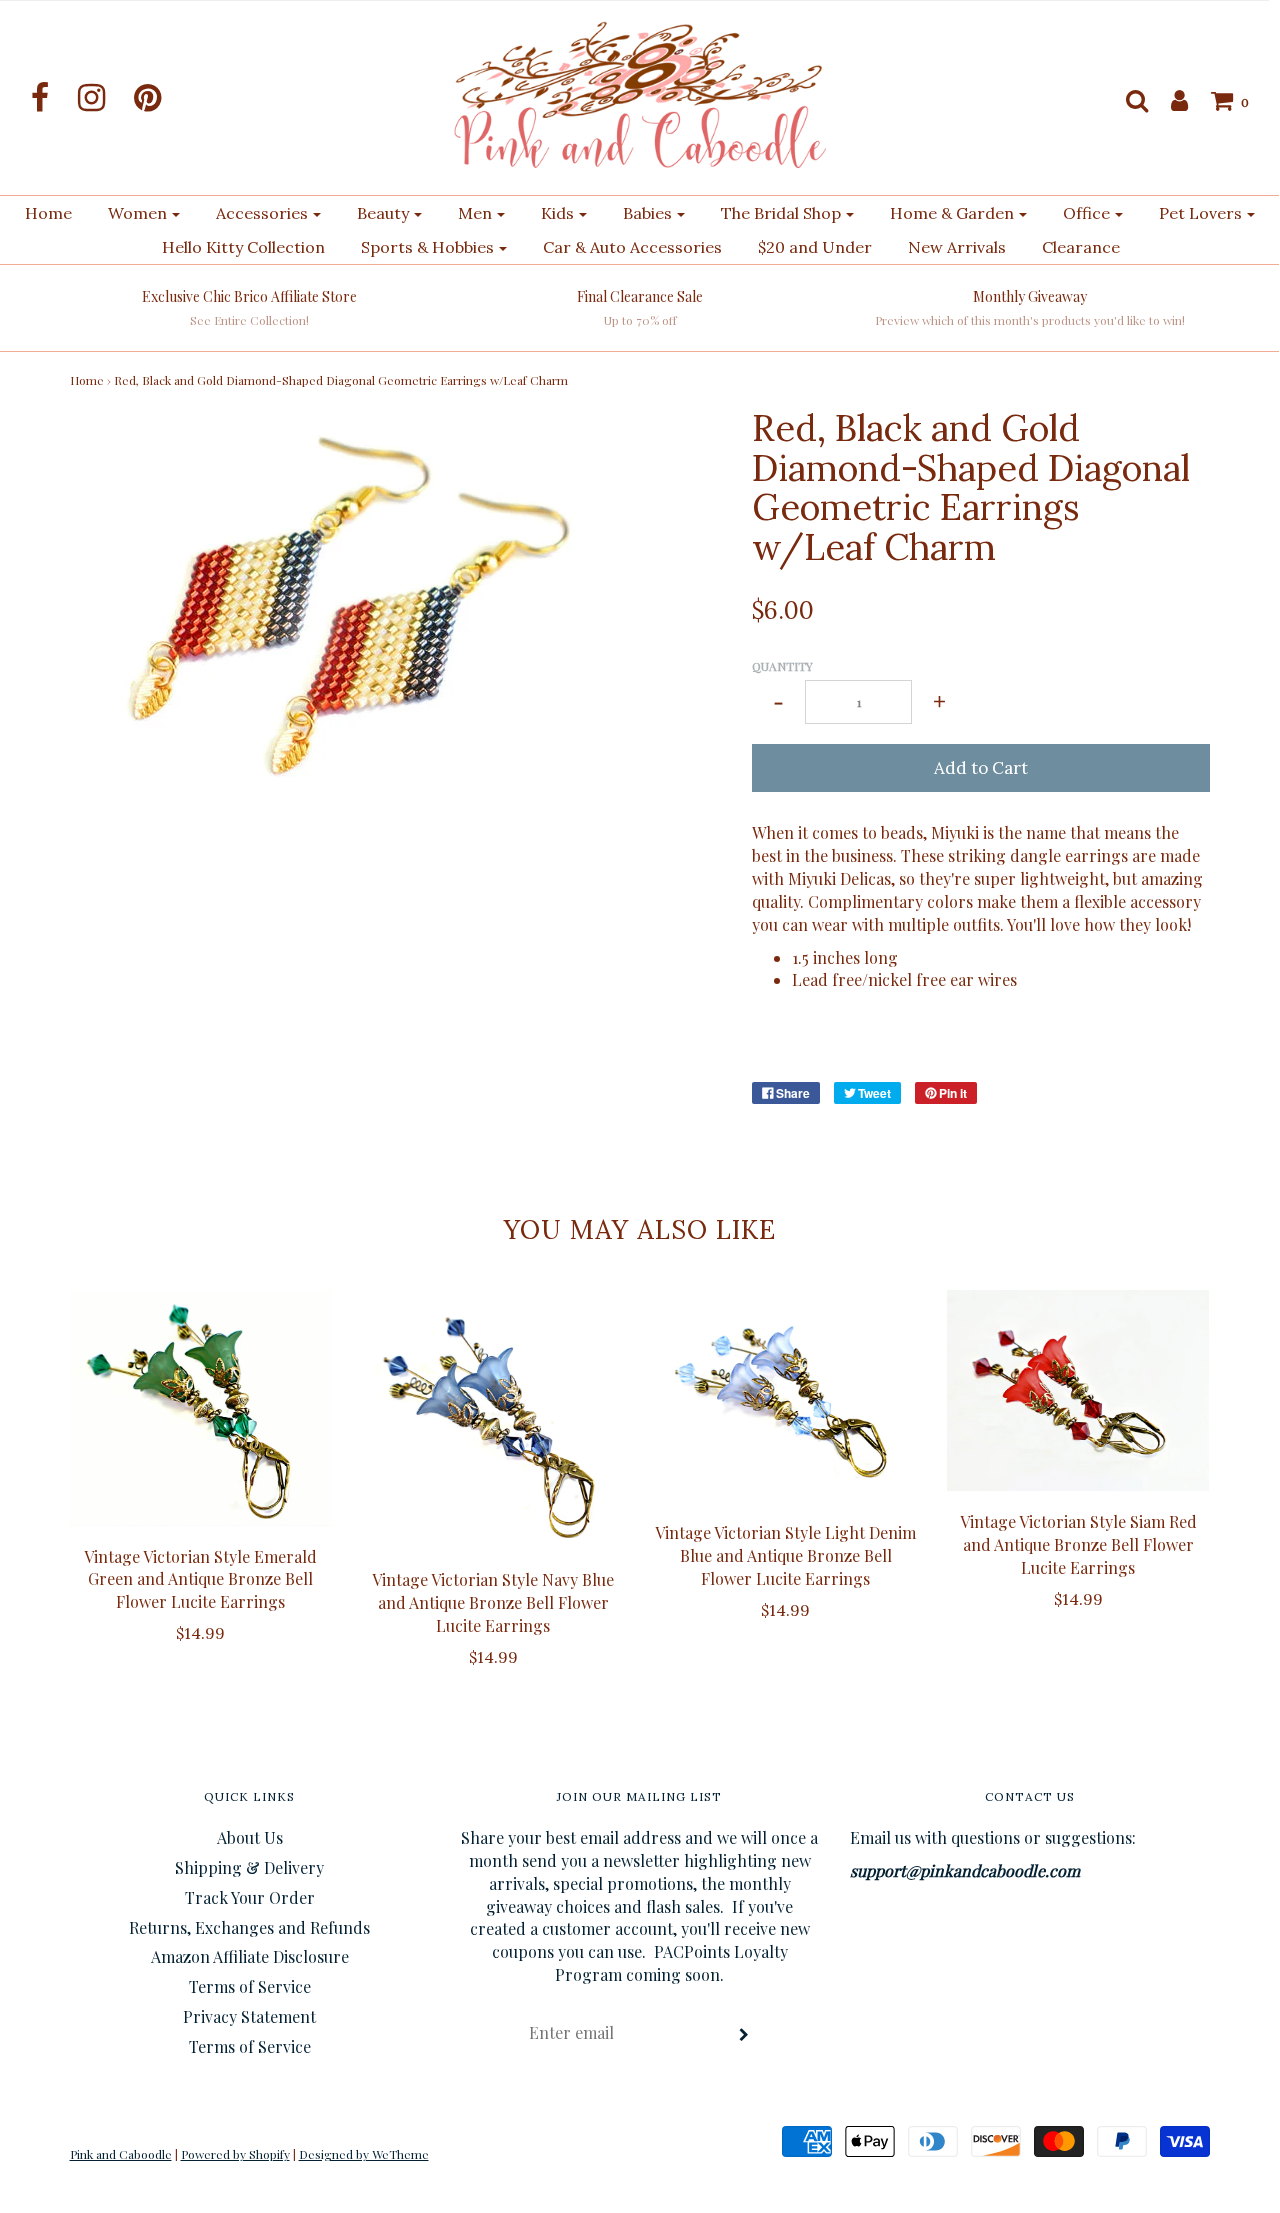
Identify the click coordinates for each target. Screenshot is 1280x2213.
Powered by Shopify (235, 2154)
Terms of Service (250, 1986)
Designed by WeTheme (364, 2154)
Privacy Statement (249, 2016)
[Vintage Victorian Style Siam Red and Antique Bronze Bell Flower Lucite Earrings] (1078, 1390)
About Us (250, 1837)
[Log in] (1169, 100)
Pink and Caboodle (121, 2154)
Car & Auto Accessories (632, 247)
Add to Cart (981, 768)
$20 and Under (815, 247)
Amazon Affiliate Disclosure (250, 1956)
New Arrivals (957, 247)
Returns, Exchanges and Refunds (249, 1927)
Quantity (782, 666)
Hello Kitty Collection (243, 247)
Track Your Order (250, 1897)
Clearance (1081, 247)
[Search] (1127, 100)
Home (48, 213)
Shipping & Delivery (249, 1867)
